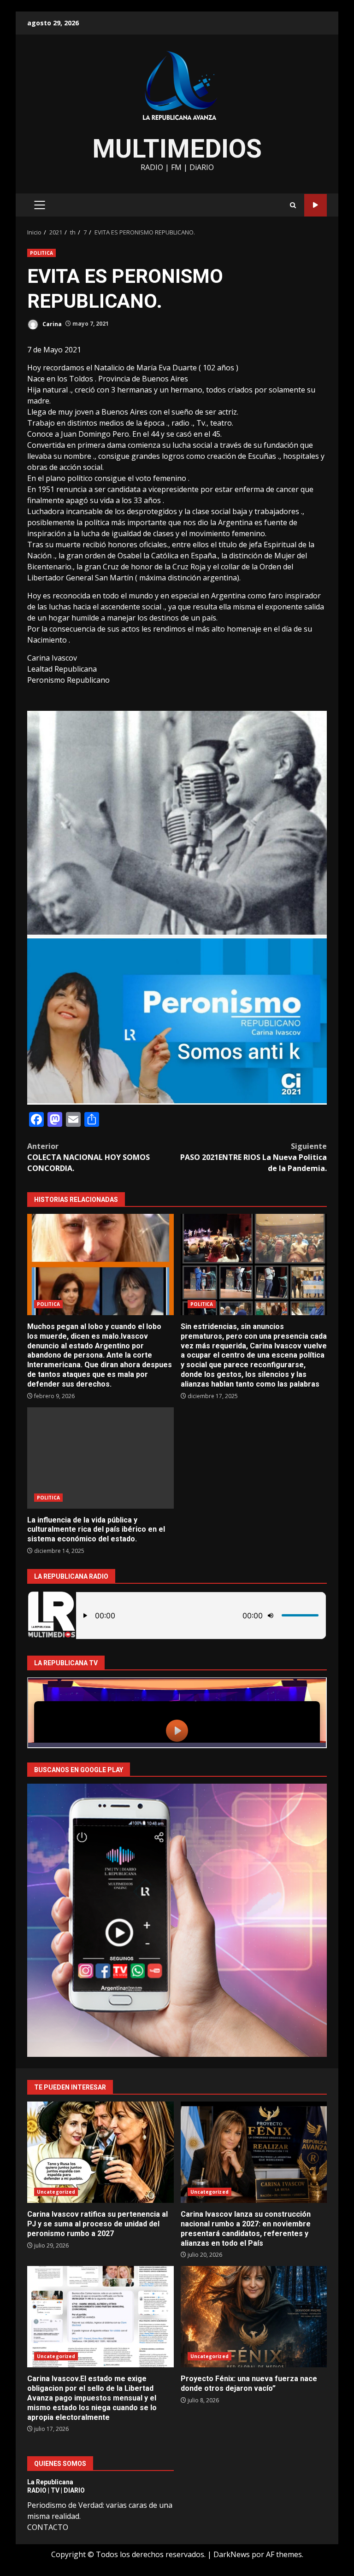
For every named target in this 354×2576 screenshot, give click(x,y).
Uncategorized (56, 2192)
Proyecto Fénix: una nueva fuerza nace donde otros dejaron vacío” (254, 2317)
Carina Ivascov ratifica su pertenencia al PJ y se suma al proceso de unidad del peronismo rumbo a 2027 (100, 2152)
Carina (51, 324)
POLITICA (41, 253)
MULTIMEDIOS (177, 149)
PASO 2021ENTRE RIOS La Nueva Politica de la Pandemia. (254, 1157)
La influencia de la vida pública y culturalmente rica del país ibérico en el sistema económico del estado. (100, 1458)
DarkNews (232, 2554)
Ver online (316, 205)
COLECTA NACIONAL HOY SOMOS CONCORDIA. (88, 1157)
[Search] (293, 205)
